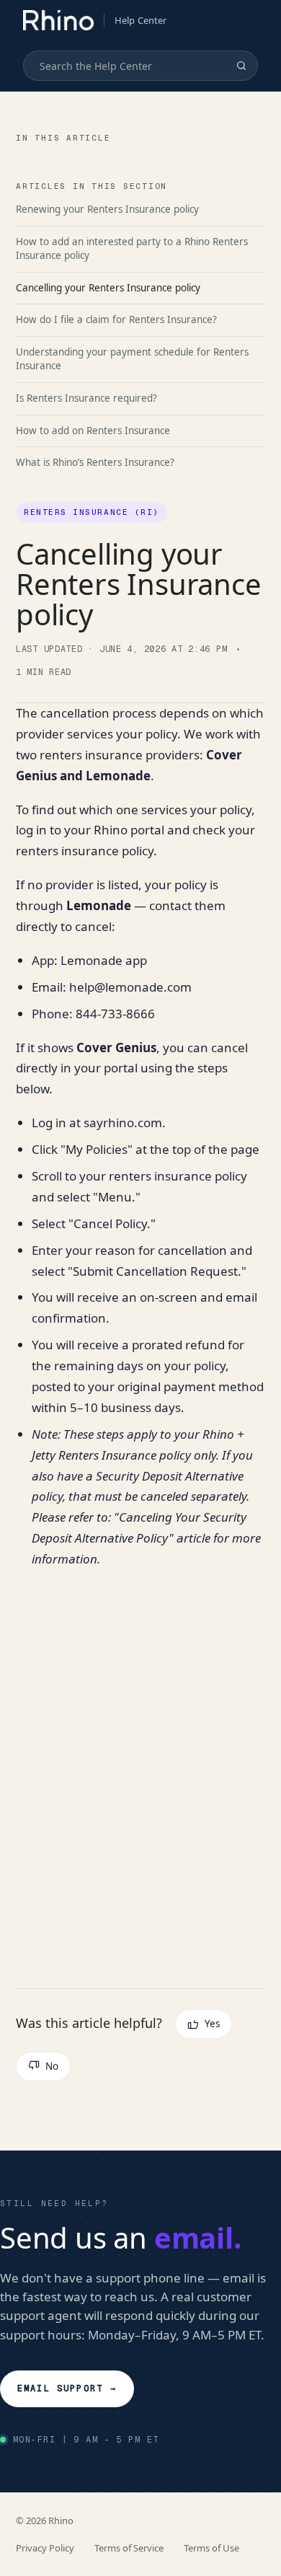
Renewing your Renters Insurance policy (107, 209)
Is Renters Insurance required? (86, 398)
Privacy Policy (45, 2548)
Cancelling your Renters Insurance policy (108, 288)
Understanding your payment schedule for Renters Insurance (132, 359)
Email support (67, 2388)
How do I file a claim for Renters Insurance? (116, 319)
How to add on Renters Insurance (93, 431)
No (52, 2066)
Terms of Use (211, 2548)
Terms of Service (129, 2548)
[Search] (241, 66)
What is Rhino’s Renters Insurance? (95, 462)
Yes (212, 2024)
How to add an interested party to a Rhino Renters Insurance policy (132, 249)
